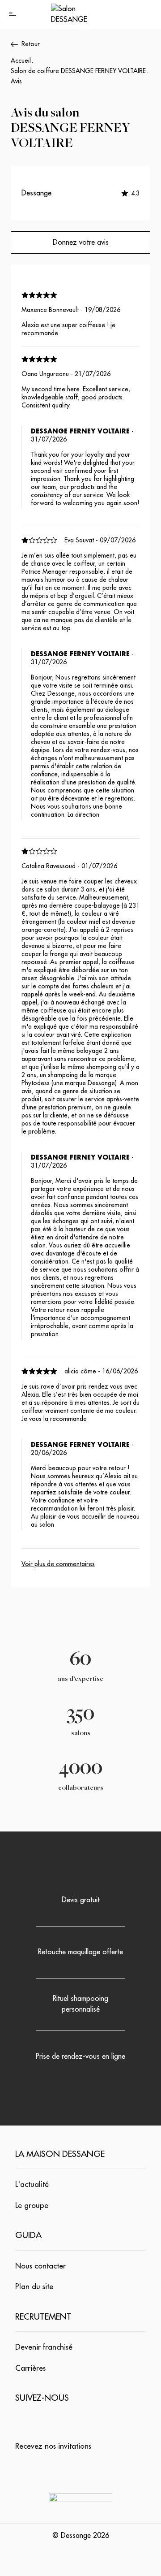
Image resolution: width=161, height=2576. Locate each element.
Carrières (30, 2368)
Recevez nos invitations (53, 2446)
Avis (16, 81)
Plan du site (34, 2287)
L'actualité (32, 2184)
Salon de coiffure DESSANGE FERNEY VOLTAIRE (78, 71)
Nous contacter (40, 2266)
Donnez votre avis (81, 242)
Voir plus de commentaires (58, 1564)
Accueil (21, 61)
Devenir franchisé (44, 2347)
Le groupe (32, 2206)
